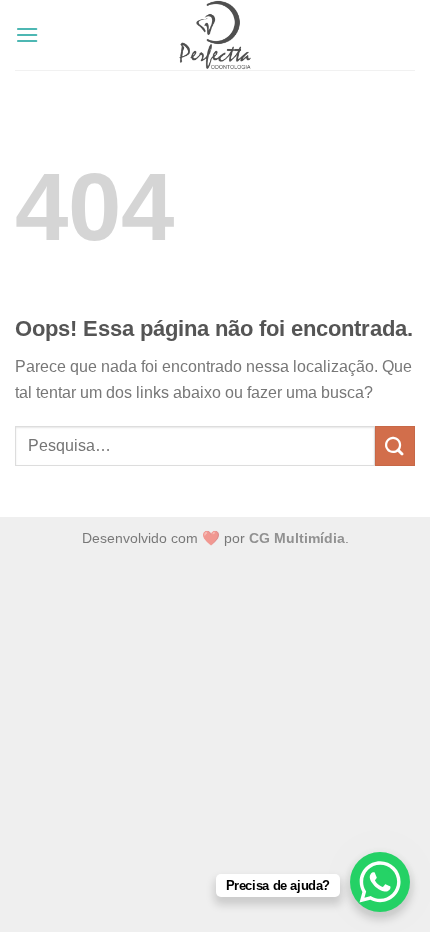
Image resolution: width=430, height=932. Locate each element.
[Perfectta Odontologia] (215, 35)
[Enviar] (395, 445)
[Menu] (27, 34)
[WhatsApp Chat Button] (380, 882)
